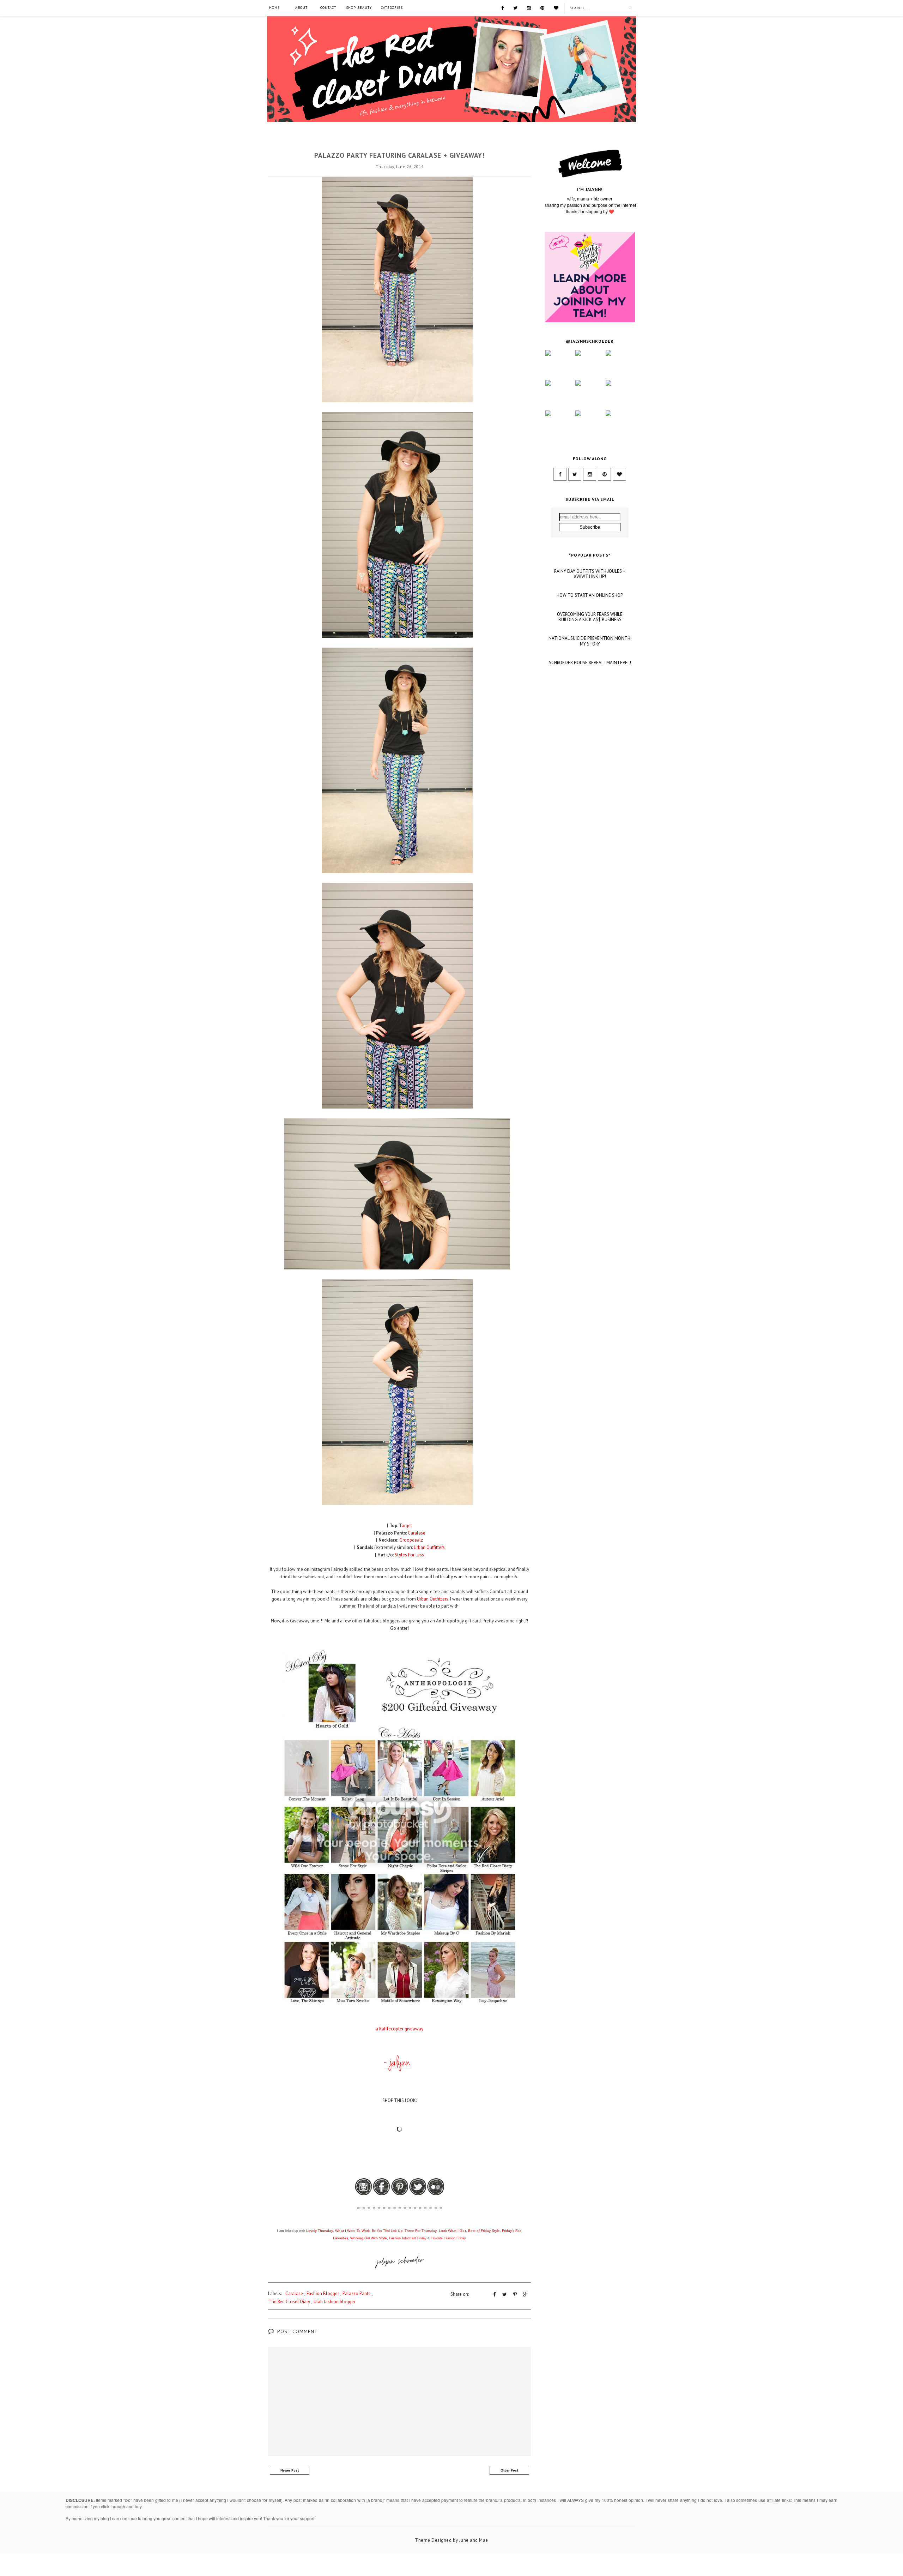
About (301, 8)
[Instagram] (529, 7)
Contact (328, 8)
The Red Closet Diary (289, 2302)
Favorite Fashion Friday (448, 2238)
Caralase (400, 143)
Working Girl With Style (369, 2238)
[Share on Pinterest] (515, 2294)
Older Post (510, 2470)
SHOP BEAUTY (359, 8)
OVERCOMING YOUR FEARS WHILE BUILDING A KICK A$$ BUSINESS (590, 617)
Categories (392, 8)
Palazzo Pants (356, 2293)
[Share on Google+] (525, 2294)
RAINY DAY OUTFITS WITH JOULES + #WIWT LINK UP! (590, 574)
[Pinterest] (542, 7)
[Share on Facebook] (495, 2294)
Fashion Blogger (323, 2293)
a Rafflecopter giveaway (400, 2029)
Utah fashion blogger (334, 2302)
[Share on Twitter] (505, 2294)
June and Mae (474, 2540)
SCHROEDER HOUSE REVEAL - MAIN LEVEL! (590, 663)
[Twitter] (515, 7)
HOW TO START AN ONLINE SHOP (590, 595)
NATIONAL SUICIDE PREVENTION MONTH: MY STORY (590, 641)
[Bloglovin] (556, 7)
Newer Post (290, 2470)
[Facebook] (502, 7)
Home (275, 8)
